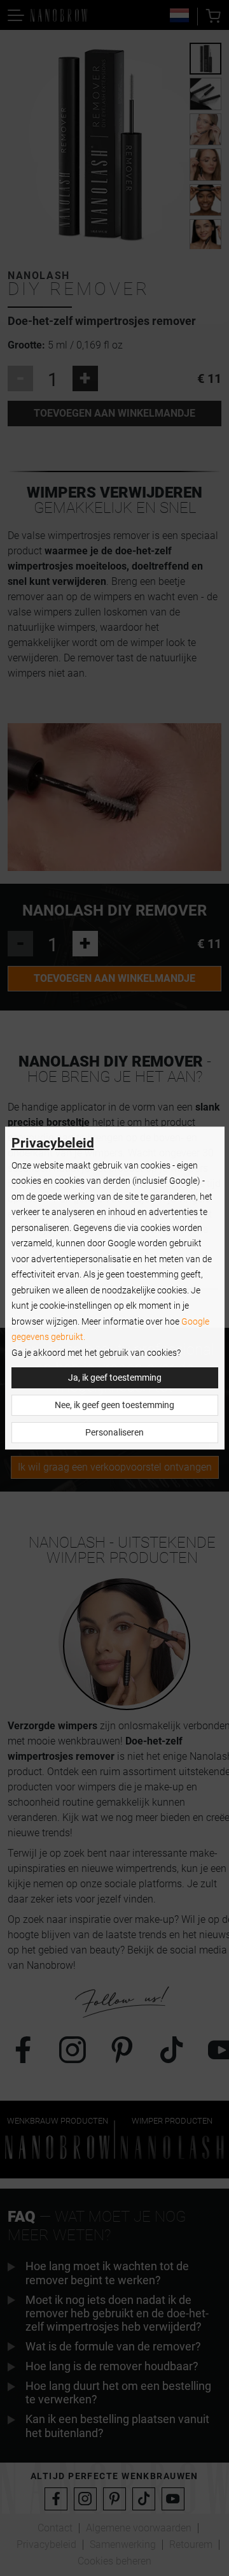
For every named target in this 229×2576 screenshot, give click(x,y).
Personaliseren (114, 1433)
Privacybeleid (53, 1143)
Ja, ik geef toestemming (115, 1378)
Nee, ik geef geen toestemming (114, 1405)
